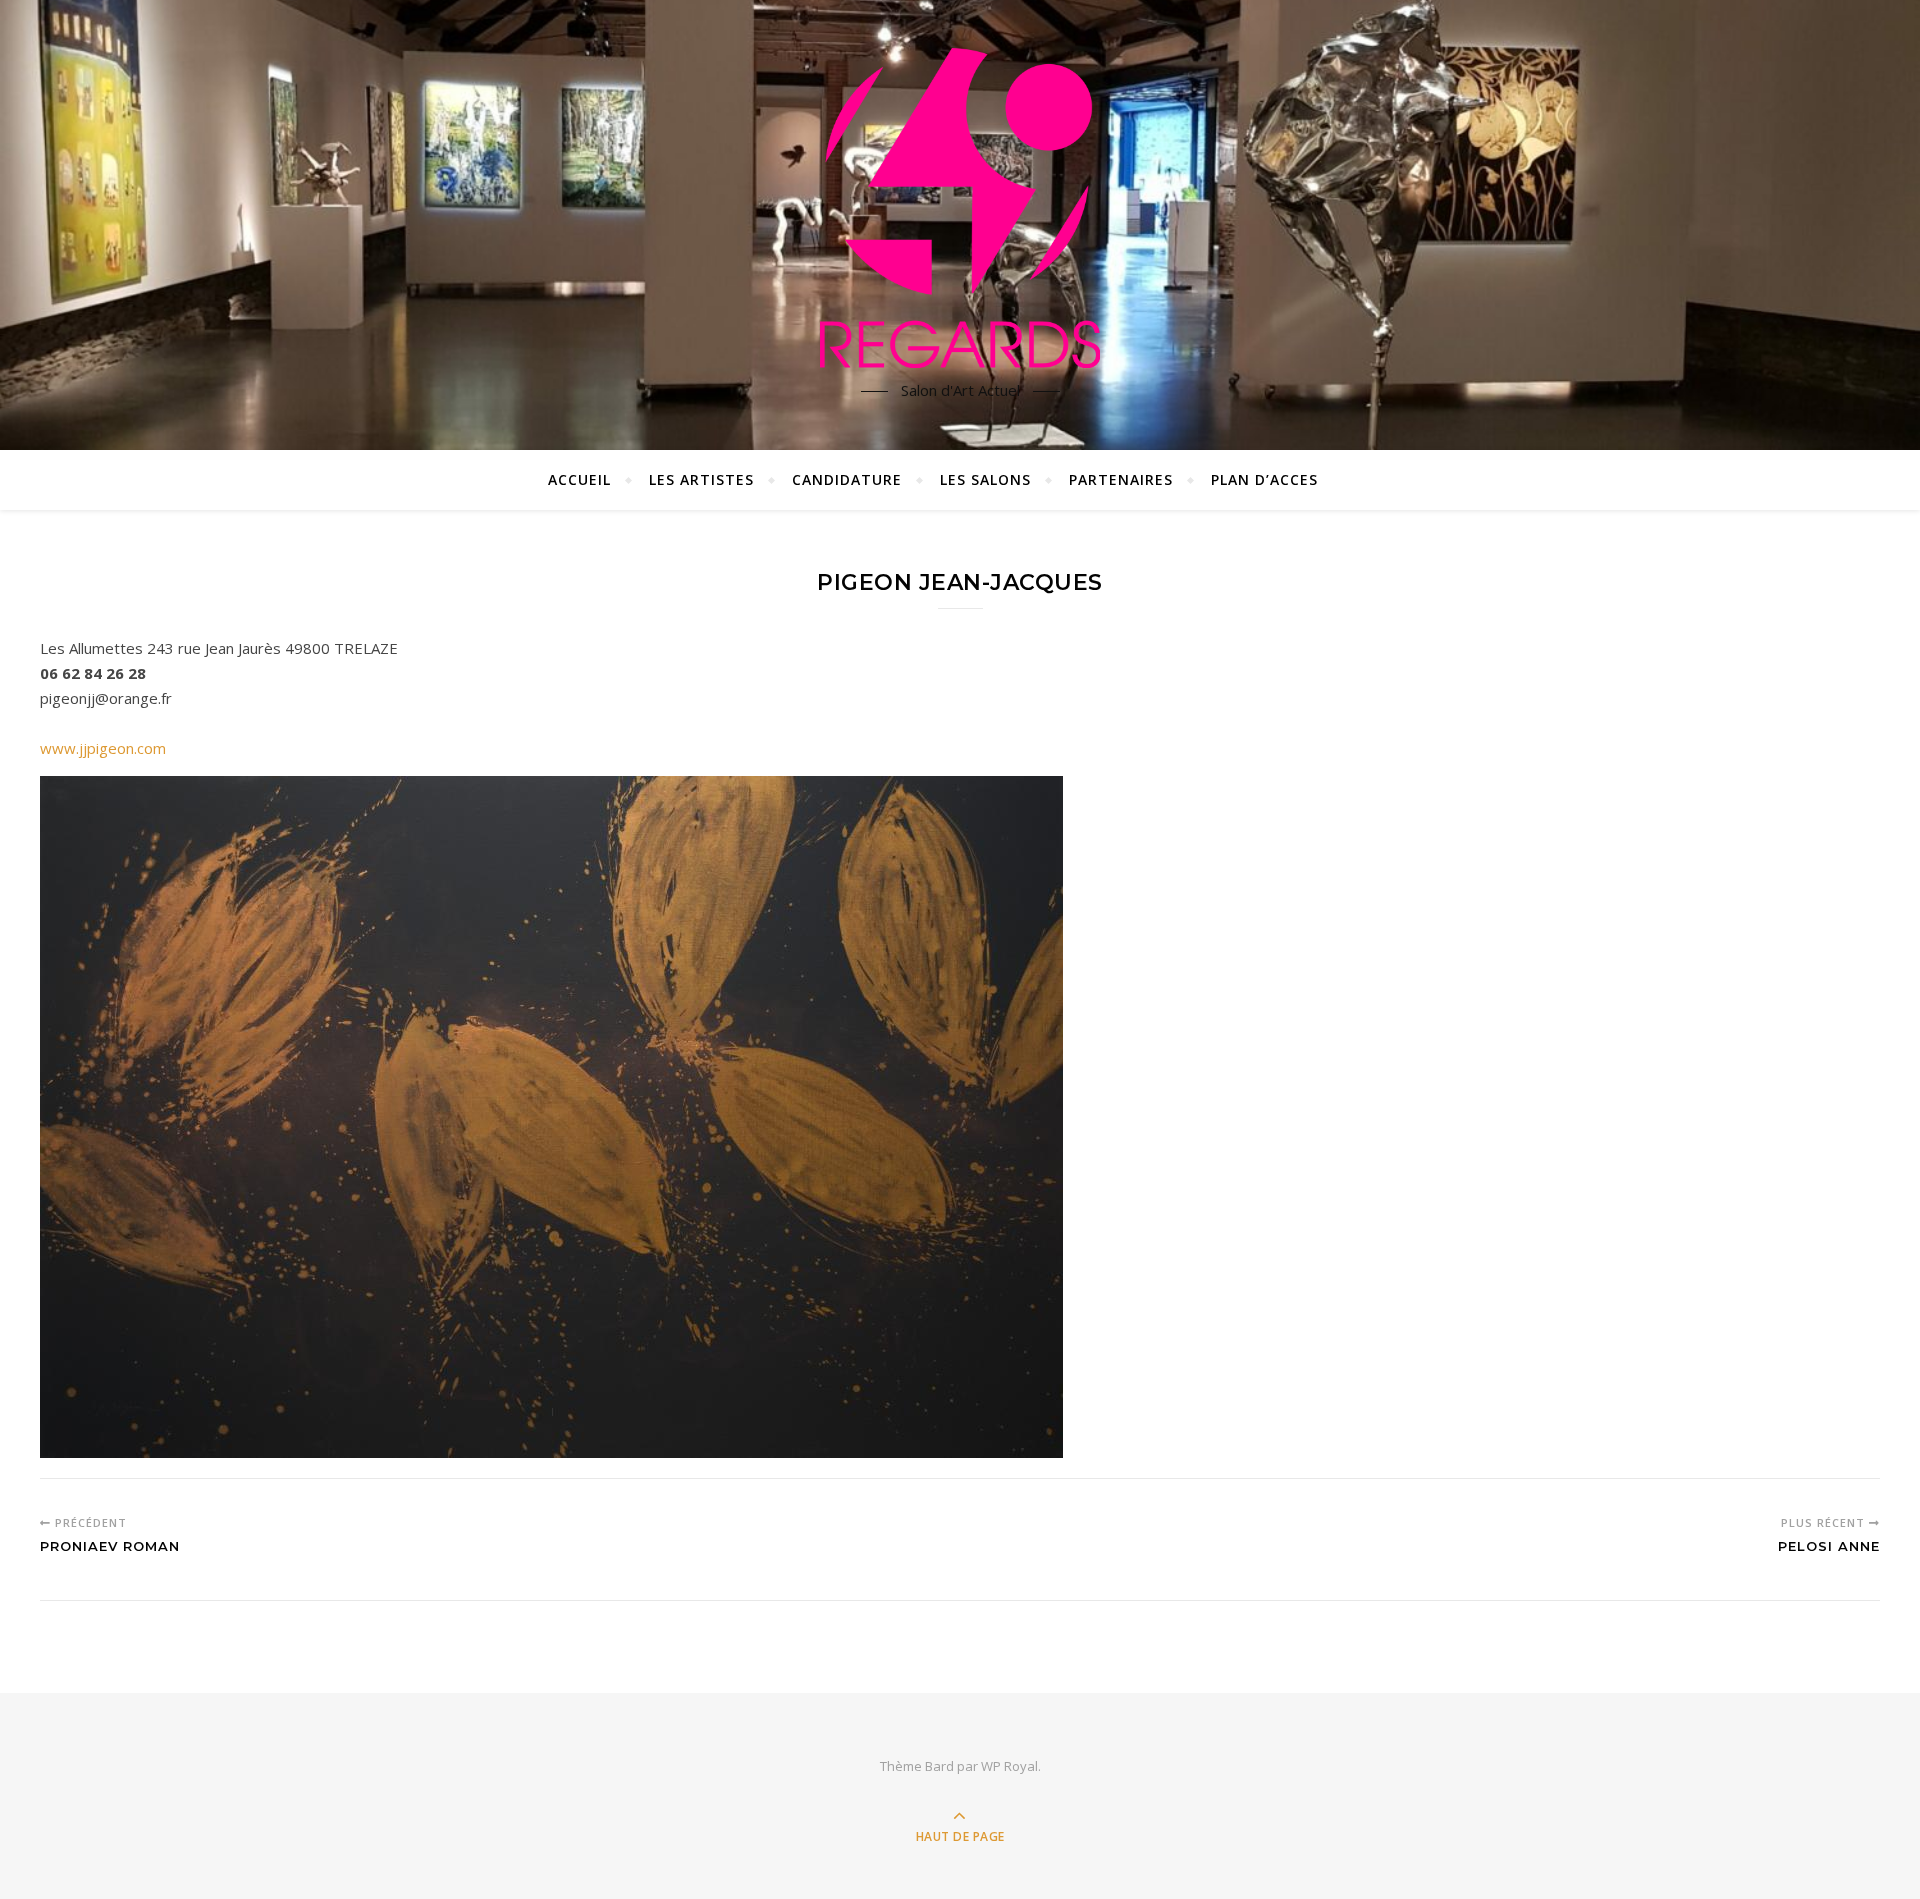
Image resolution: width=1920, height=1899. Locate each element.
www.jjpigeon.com (103, 748)
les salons (985, 479)
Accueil (579, 479)
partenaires (1121, 479)
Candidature (847, 479)
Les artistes (701, 479)
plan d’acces (1264, 479)
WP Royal (1009, 1766)
